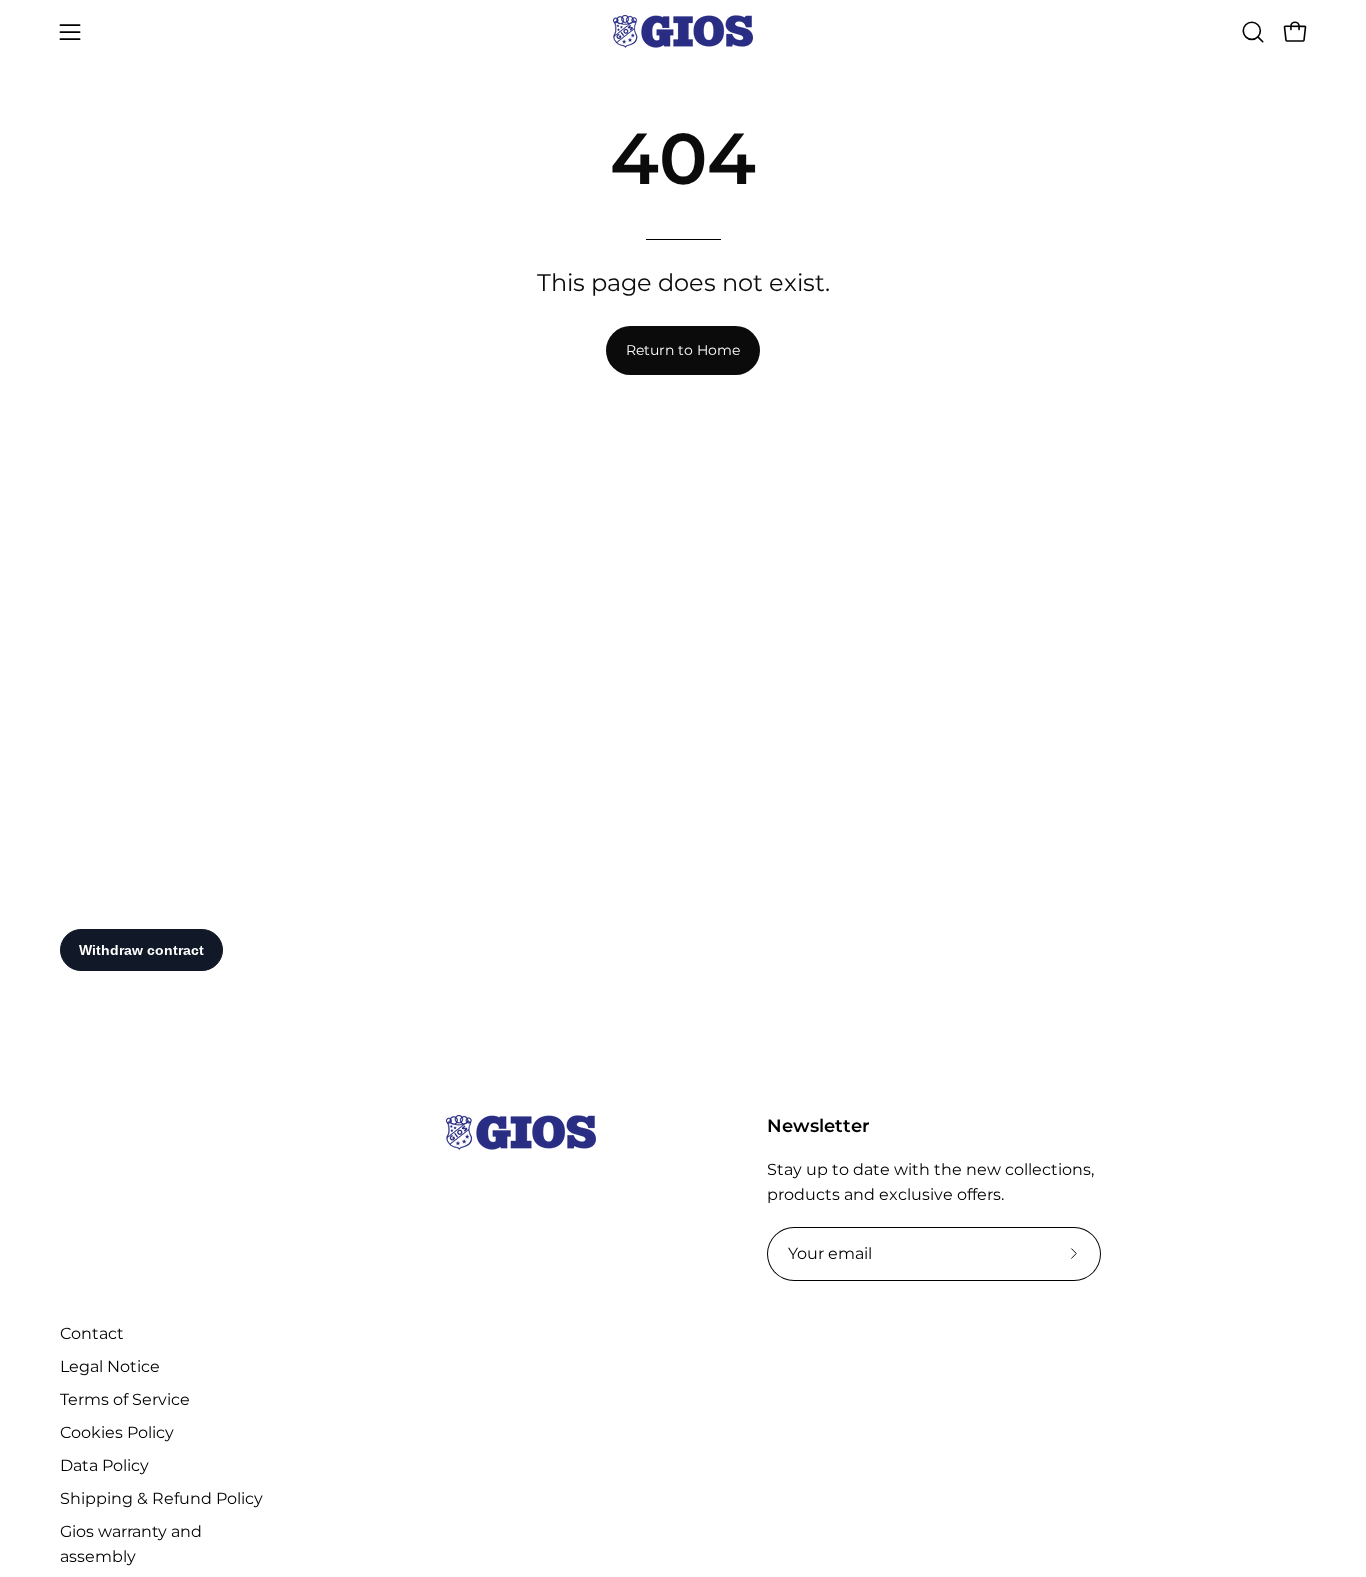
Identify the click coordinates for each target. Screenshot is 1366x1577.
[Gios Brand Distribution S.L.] (683, 31)
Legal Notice (110, 1366)
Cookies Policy (117, 1432)
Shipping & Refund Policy (161, 1498)
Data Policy (104, 1465)
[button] (1253, 32)
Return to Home (683, 350)
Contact (92, 1333)
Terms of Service (125, 1399)
